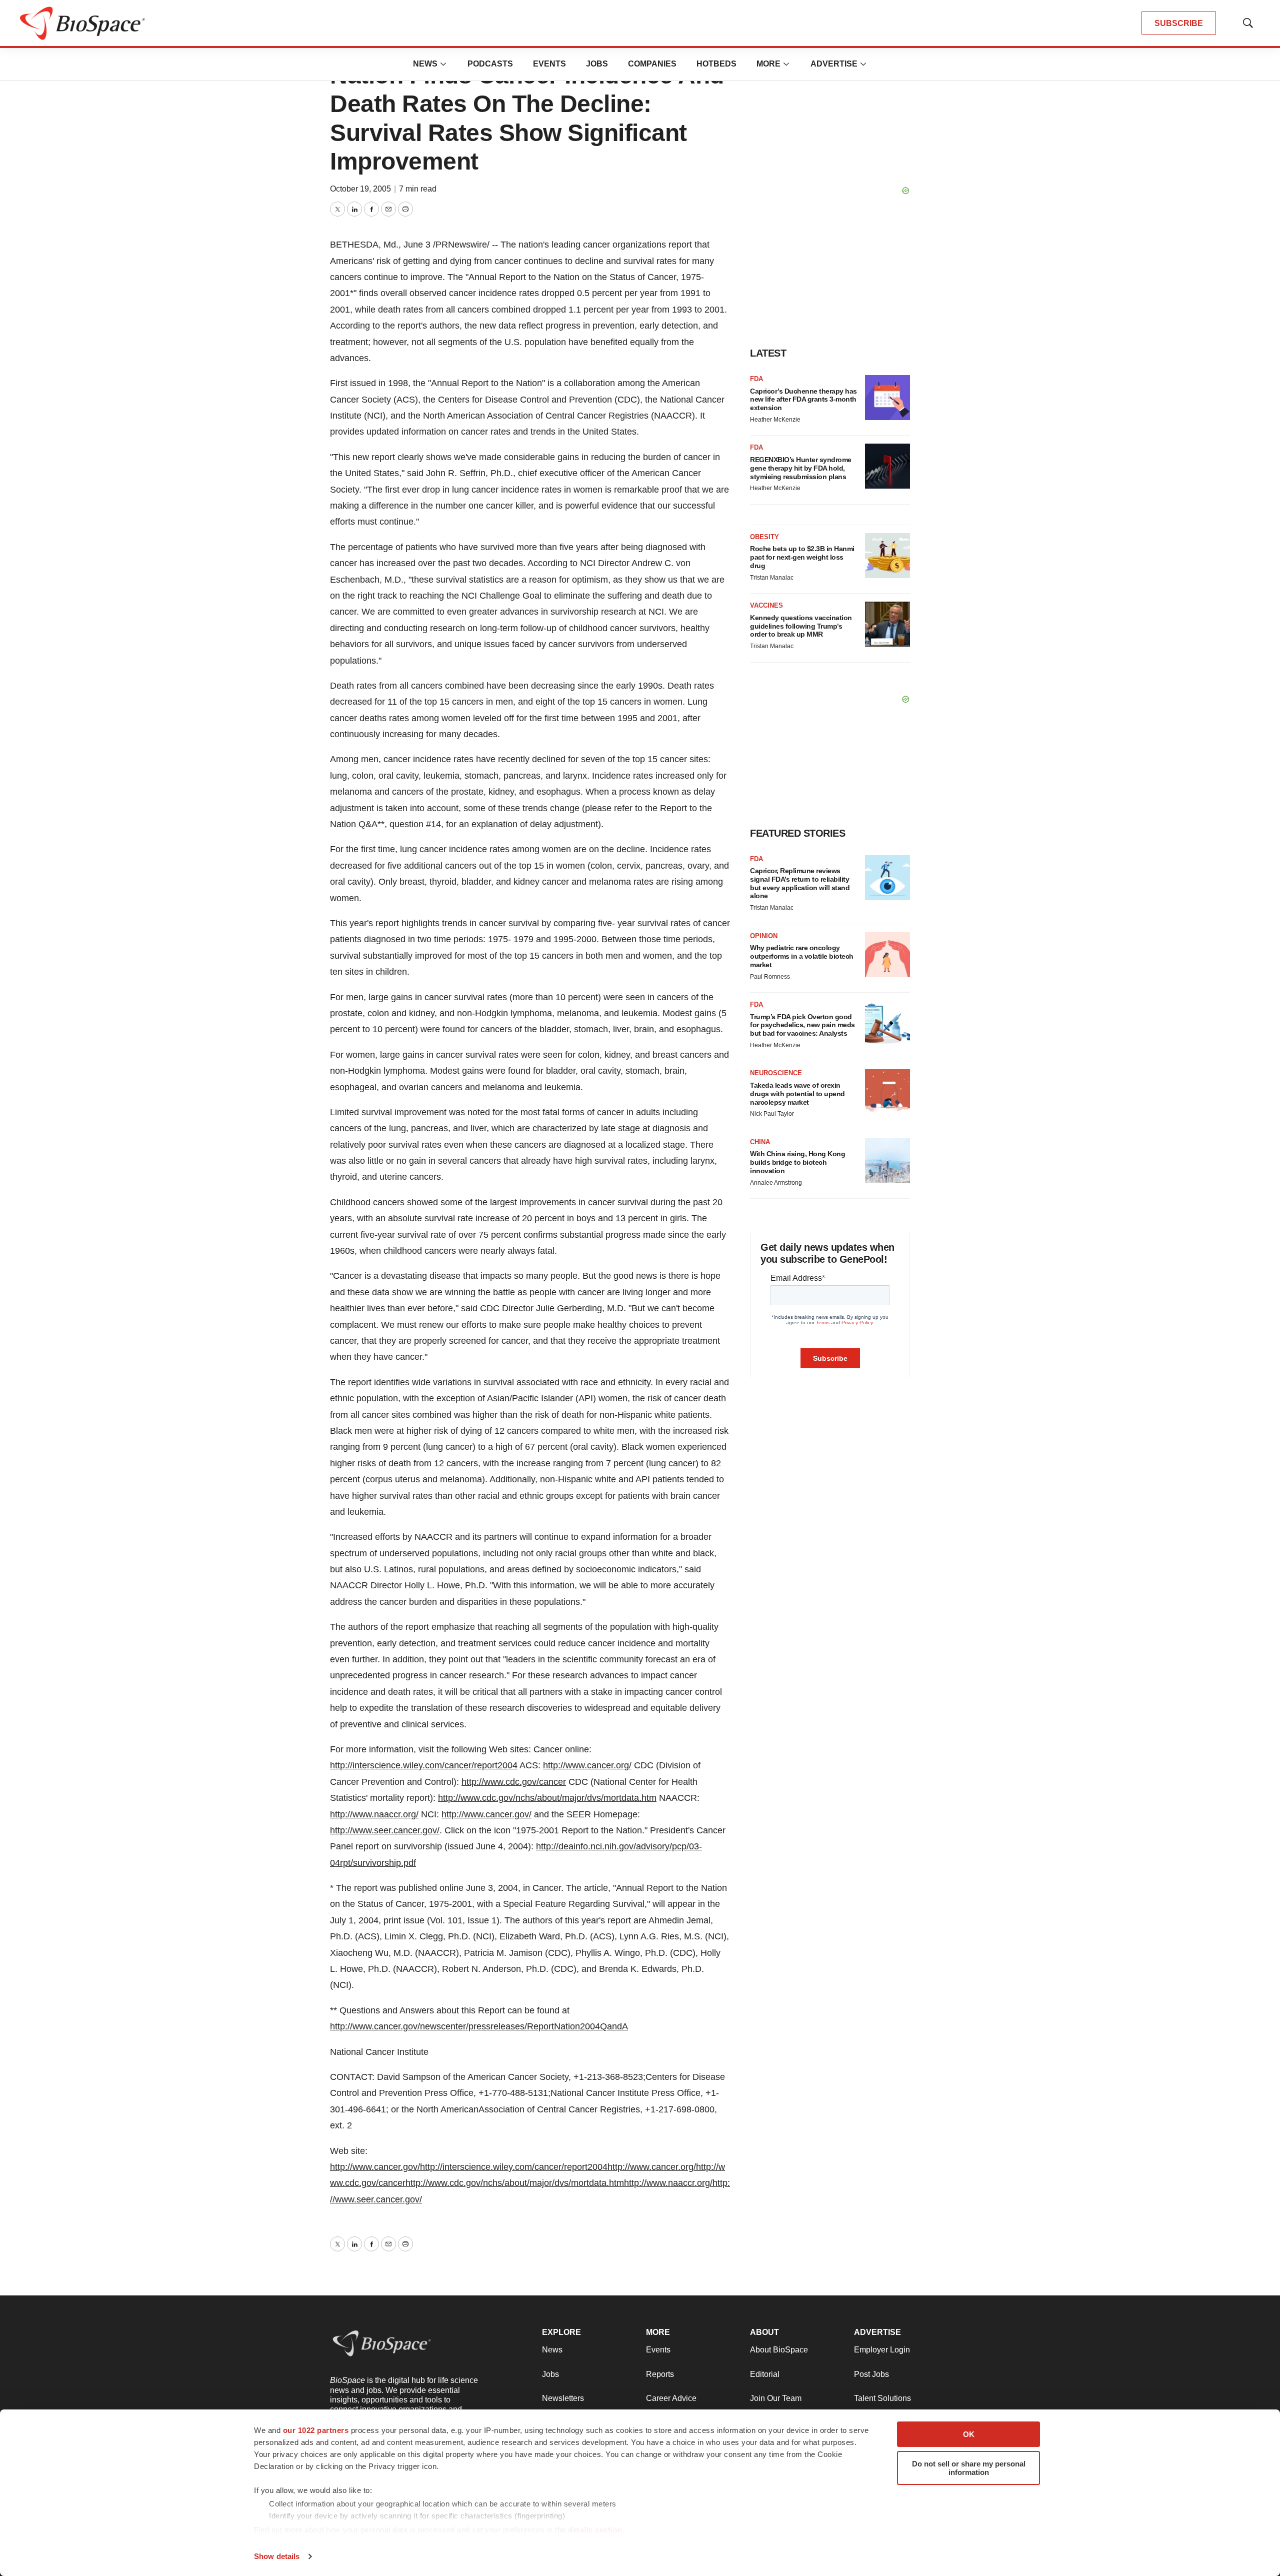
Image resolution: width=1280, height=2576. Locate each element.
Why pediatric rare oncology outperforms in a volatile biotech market (802, 956)
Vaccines (766, 605)
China (760, 1142)
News (425, 64)
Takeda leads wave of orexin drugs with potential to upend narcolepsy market (797, 1094)
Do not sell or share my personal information (969, 2468)
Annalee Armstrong (776, 1183)
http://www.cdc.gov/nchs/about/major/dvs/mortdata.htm (547, 1798)
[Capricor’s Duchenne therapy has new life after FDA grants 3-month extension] (887, 398)
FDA (756, 379)
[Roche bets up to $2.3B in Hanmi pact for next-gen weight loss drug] (887, 556)
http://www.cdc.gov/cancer (514, 1782)
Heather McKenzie (775, 420)
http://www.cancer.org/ (587, 1765)
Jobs (597, 64)
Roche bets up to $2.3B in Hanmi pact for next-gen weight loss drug (802, 557)
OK (969, 2434)
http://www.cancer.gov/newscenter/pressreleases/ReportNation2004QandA (479, 2026)
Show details (277, 2556)
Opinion (764, 936)
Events (549, 64)
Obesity (764, 537)
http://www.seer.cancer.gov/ (385, 1830)
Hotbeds (716, 64)
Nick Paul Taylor (772, 1114)
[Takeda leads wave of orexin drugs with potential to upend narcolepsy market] (887, 1092)
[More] (443, 64)
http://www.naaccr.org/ (374, 1814)
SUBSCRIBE (1179, 23)
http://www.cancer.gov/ (486, 1814)
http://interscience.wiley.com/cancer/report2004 (424, 1765)
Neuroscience (776, 1073)
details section (595, 2530)
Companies (652, 64)
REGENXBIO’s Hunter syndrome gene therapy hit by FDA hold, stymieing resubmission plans (801, 468)
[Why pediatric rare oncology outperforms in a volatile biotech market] (887, 955)
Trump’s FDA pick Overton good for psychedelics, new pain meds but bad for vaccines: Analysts (802, 1025)
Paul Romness (770, 977)
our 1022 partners (316, 2430)
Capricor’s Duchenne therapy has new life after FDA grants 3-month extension (803, 400)
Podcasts (490, 64)
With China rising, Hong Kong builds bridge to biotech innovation (797, 1162)
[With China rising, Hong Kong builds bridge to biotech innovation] (887, 1161)
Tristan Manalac (772, 578)
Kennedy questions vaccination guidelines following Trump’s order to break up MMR (801, 626)
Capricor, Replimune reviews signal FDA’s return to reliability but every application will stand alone (800, 883)
